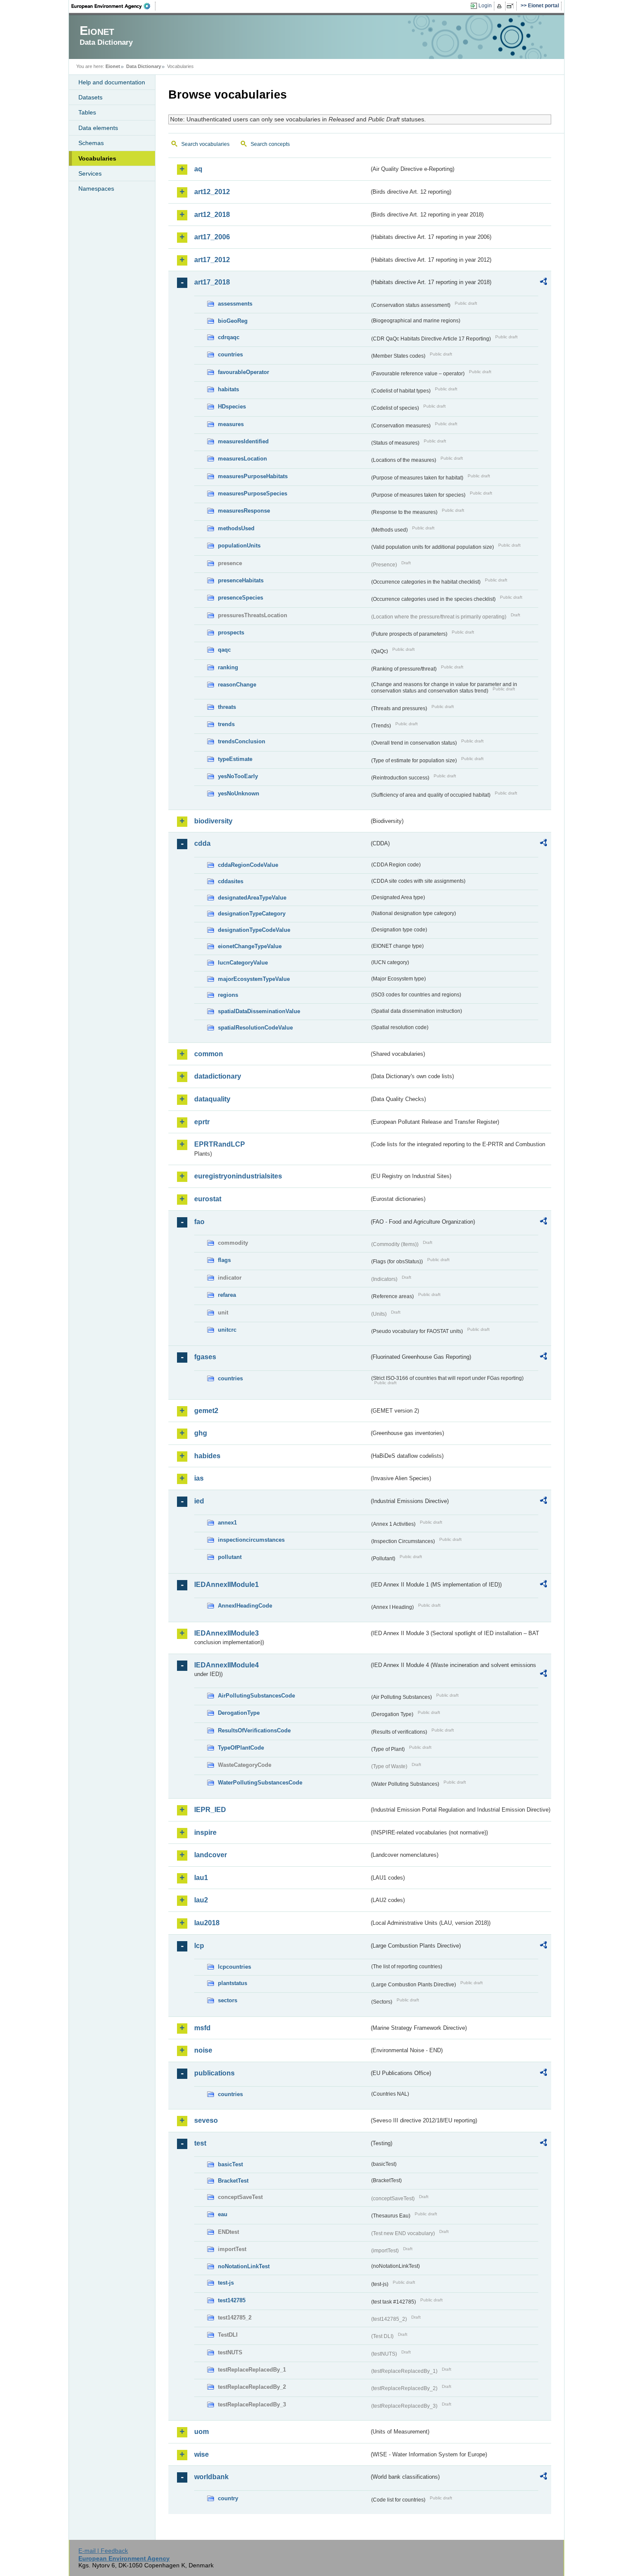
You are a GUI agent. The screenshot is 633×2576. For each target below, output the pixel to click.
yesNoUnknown (239, 793)
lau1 (201, 1878)
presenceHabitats (241, 580)
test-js (226, 2283)
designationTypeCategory (252, 914)
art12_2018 (212, 215)
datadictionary (218, 1076)
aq (198, 169)
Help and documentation (112, 82)
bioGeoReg (233, 321)
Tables (87, 112)
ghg (201, 1433)
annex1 (227, 1523)
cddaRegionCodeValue (248, 865)
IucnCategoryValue (243, 963)
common (209, 1054)
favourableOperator (244, 372)
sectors (228, 2000)
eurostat (208, 1199)
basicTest (230, 2164)
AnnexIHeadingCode (245, 1606)
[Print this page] (501, 6)
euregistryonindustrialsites (238, 1176)
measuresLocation (242, 459)
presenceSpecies (240, 598)
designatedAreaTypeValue (252, 898)
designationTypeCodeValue (254, 930)
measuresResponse (244, 511)
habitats (228, 389)
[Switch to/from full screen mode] (512, 6)
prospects (231, 632)
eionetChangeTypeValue (250, 946)
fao (199, 1222)
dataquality (212, 1099)
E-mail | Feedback (103, 2551)
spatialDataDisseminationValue (259, 1011)
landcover (211, 1855)
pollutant (230, 1557)
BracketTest (233, 2181)
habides (207, 1456)
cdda (202, 843)
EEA (114, 6)
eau (223, 2214)
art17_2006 (212, 237)
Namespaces (96, 189)
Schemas (91, 143)
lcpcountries (234, 1967)
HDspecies (232, 407)
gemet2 (206, 1411)
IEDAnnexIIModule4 (227, 1665)
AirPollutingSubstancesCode (256, 1696)
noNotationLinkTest (244, 2266)
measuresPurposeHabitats (253, 476)
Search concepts (270, 144)
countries (230, 354)
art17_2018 (212, 282)
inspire (205, 1832)
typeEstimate (235, 759)
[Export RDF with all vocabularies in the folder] (543, 283)
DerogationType (239, 1713)
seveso (206, 2120)
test (200, 2143)
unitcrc (227, 1330)
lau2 (201, 1900)
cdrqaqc (229, 337)
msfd (202, 2028)
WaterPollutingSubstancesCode (260, 1783)
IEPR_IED (210, 1810)
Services (90, 173)
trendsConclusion (242, 741)
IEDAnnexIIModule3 (227, 1633)
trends (226, 724)
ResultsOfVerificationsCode (254, 1730)
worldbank (211, 2477)
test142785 (232, 2300)
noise (203, 2050)
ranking (228, 667)
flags (224, 1260)
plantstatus (233, 1983)
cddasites (231, 881)
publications (214, 2073)
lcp (199, 1946)
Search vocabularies (205, 144)
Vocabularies (97, 158)
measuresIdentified (243, 441)
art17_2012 (212, 260)
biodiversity (213, 821)
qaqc (224, 650)
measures (231, 424)
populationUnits (239, 546)
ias (199, 1478)
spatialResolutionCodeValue (255, 1028)
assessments (235, 304)
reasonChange (237, 685)
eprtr (202, 1122)
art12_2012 (212, 192)
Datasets (90, 97)
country (228, 2498)
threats (227, 707)
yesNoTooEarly (238, 776)
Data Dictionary (144, 66)
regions (228, 995)
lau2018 (207, 1923)
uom (202, 2432)
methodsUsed (236, 528)
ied (199, 1501)
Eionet (113, 66)
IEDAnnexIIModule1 (227, 1585)
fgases (205, 1357)
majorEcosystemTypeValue (254, 979)
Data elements (98, 128)
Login (485, 6)
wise (202, 2454)
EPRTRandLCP (220, 1144)
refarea (227, 1295)
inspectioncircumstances (251, 1540)
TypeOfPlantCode (241, 1748)
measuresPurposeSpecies (253, 493)
